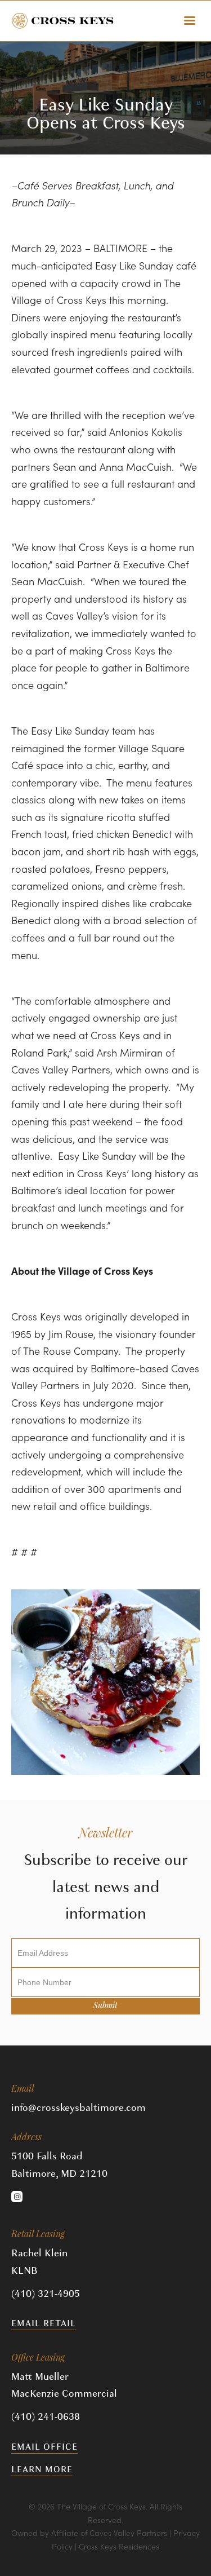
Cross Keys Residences (119, 2546)
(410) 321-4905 (46, 2294)
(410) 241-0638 (46, 2417)
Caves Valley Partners (128, 2533)
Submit (105, 2006)
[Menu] (190, 21)
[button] (17, 2197)
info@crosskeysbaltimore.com (78, 2108)
